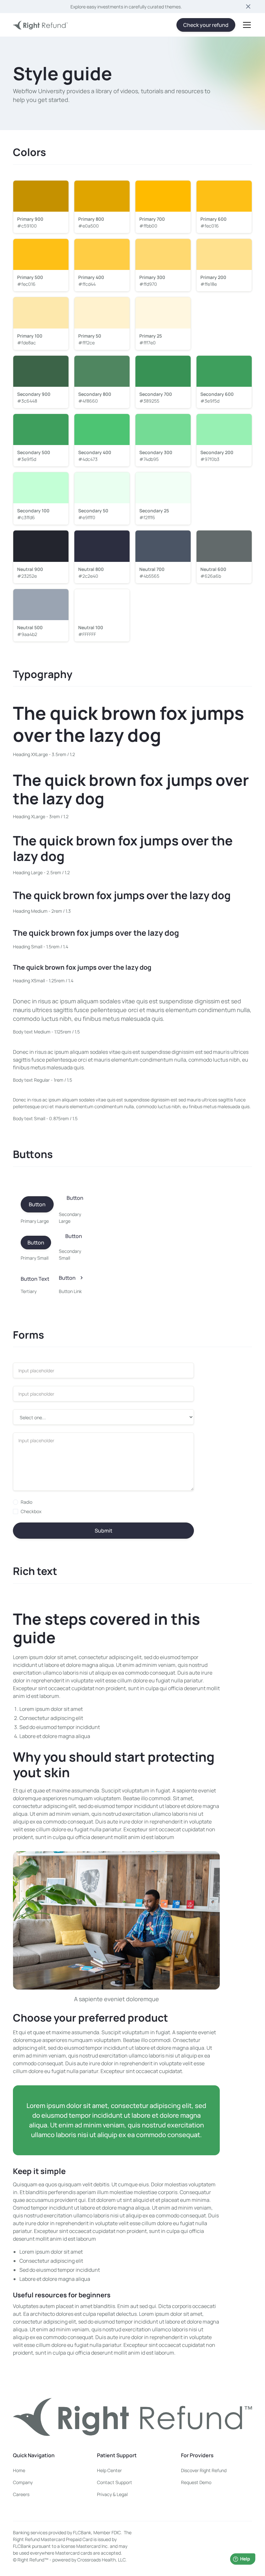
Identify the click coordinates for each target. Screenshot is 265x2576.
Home (19, 2470)
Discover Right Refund (204, 2470)
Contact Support (115, 2482)
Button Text (35, 1279)
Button (37, 1204)
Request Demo (196, 2482)
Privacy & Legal (112, 2494)
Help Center (109, 2470)
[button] (246, 25)
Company (23, 2482)
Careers (21, 2494)
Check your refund (206, 25)
